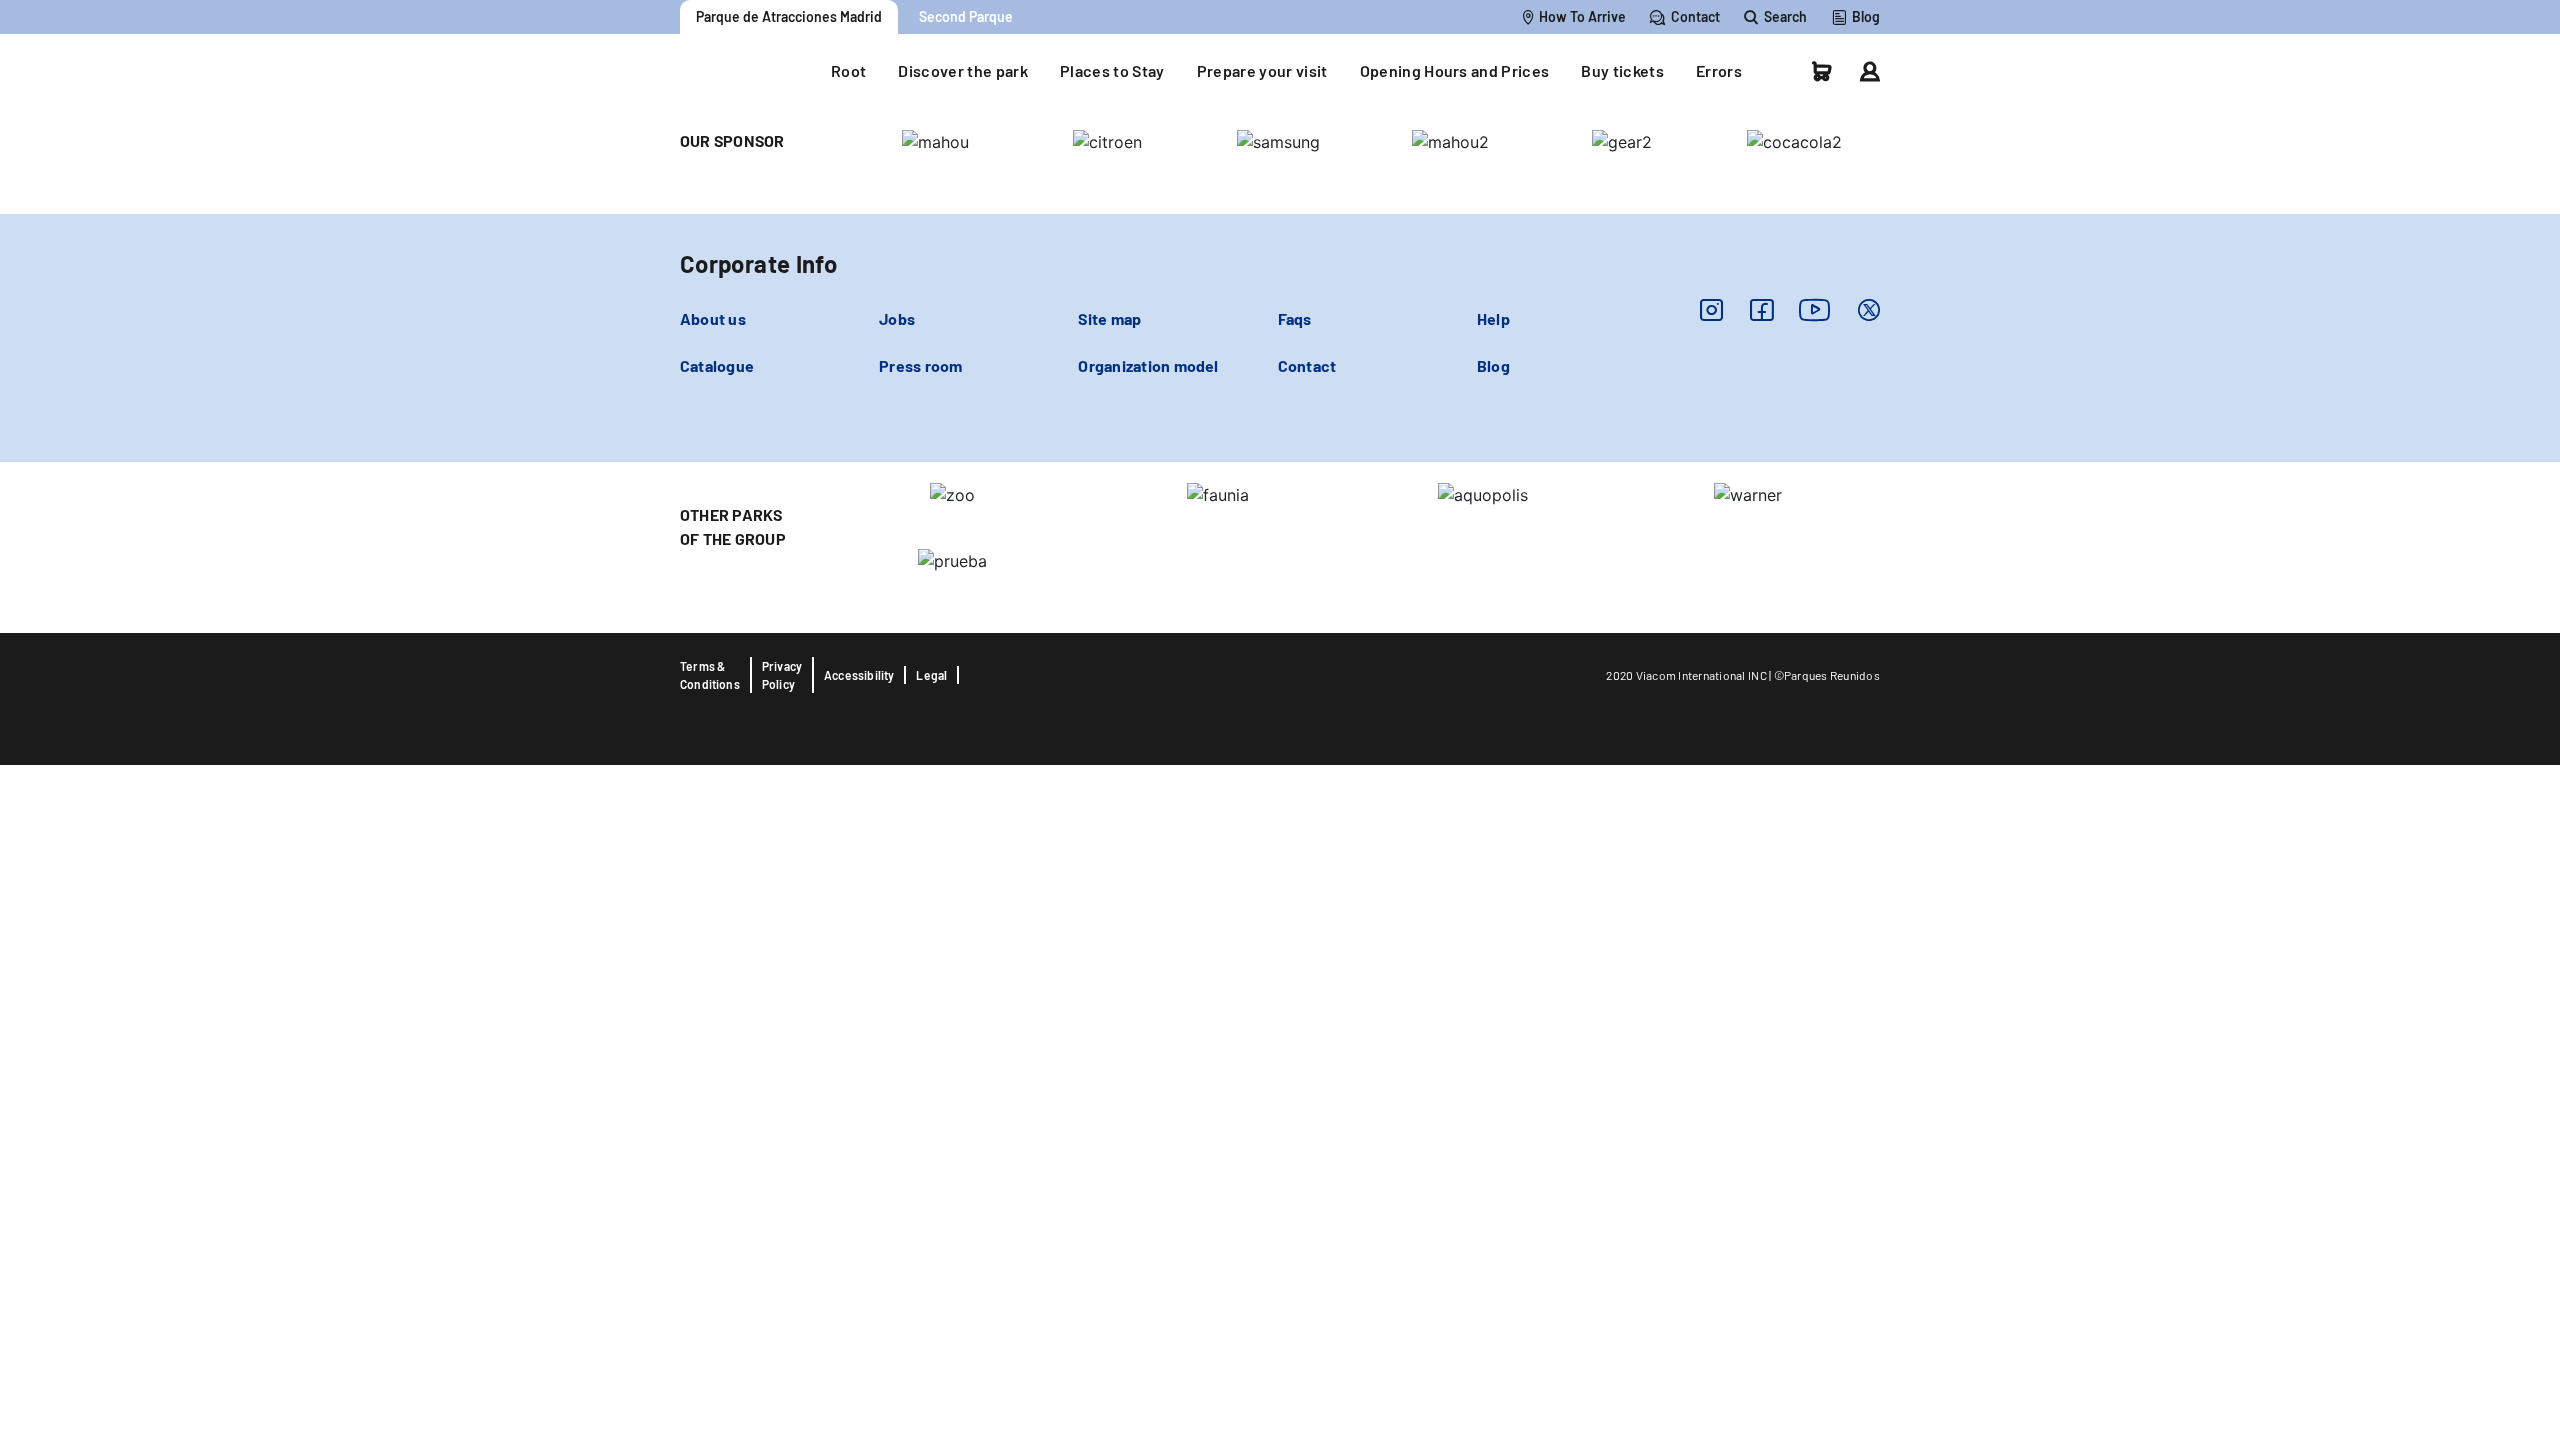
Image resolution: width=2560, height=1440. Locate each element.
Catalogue (717, 365)
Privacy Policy (782, 675)
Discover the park (963, 70)
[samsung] (1278, 140)
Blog (1493, 365)
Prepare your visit (1262, 70)
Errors (1719, 70)
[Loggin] (1870, 71)
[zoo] (952, 494)
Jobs (897, 318)
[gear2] (1622, 140)
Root (848, 70)
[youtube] (1815, 309)
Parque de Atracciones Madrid (789, 16)
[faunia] (1450, 140)
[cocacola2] (1794, 140)
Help (1493, 318)
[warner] (1748, 494)
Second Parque (966, 16)
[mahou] (935, 140)
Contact (1307, 365)
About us (713, 318)
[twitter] (1869, 309)
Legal (931, 675)
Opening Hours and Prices (1455, 70)
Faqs (1295, 318)
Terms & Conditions (710, 675)
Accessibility (859, 675)
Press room (920, 365)
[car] (1822, 71)
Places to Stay (1112, 70)
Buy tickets (1622, 70)
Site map (1109, 318)
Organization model (1148, 365)
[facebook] (1761, 309)
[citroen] (1107, 140)
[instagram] (1711, 309)
